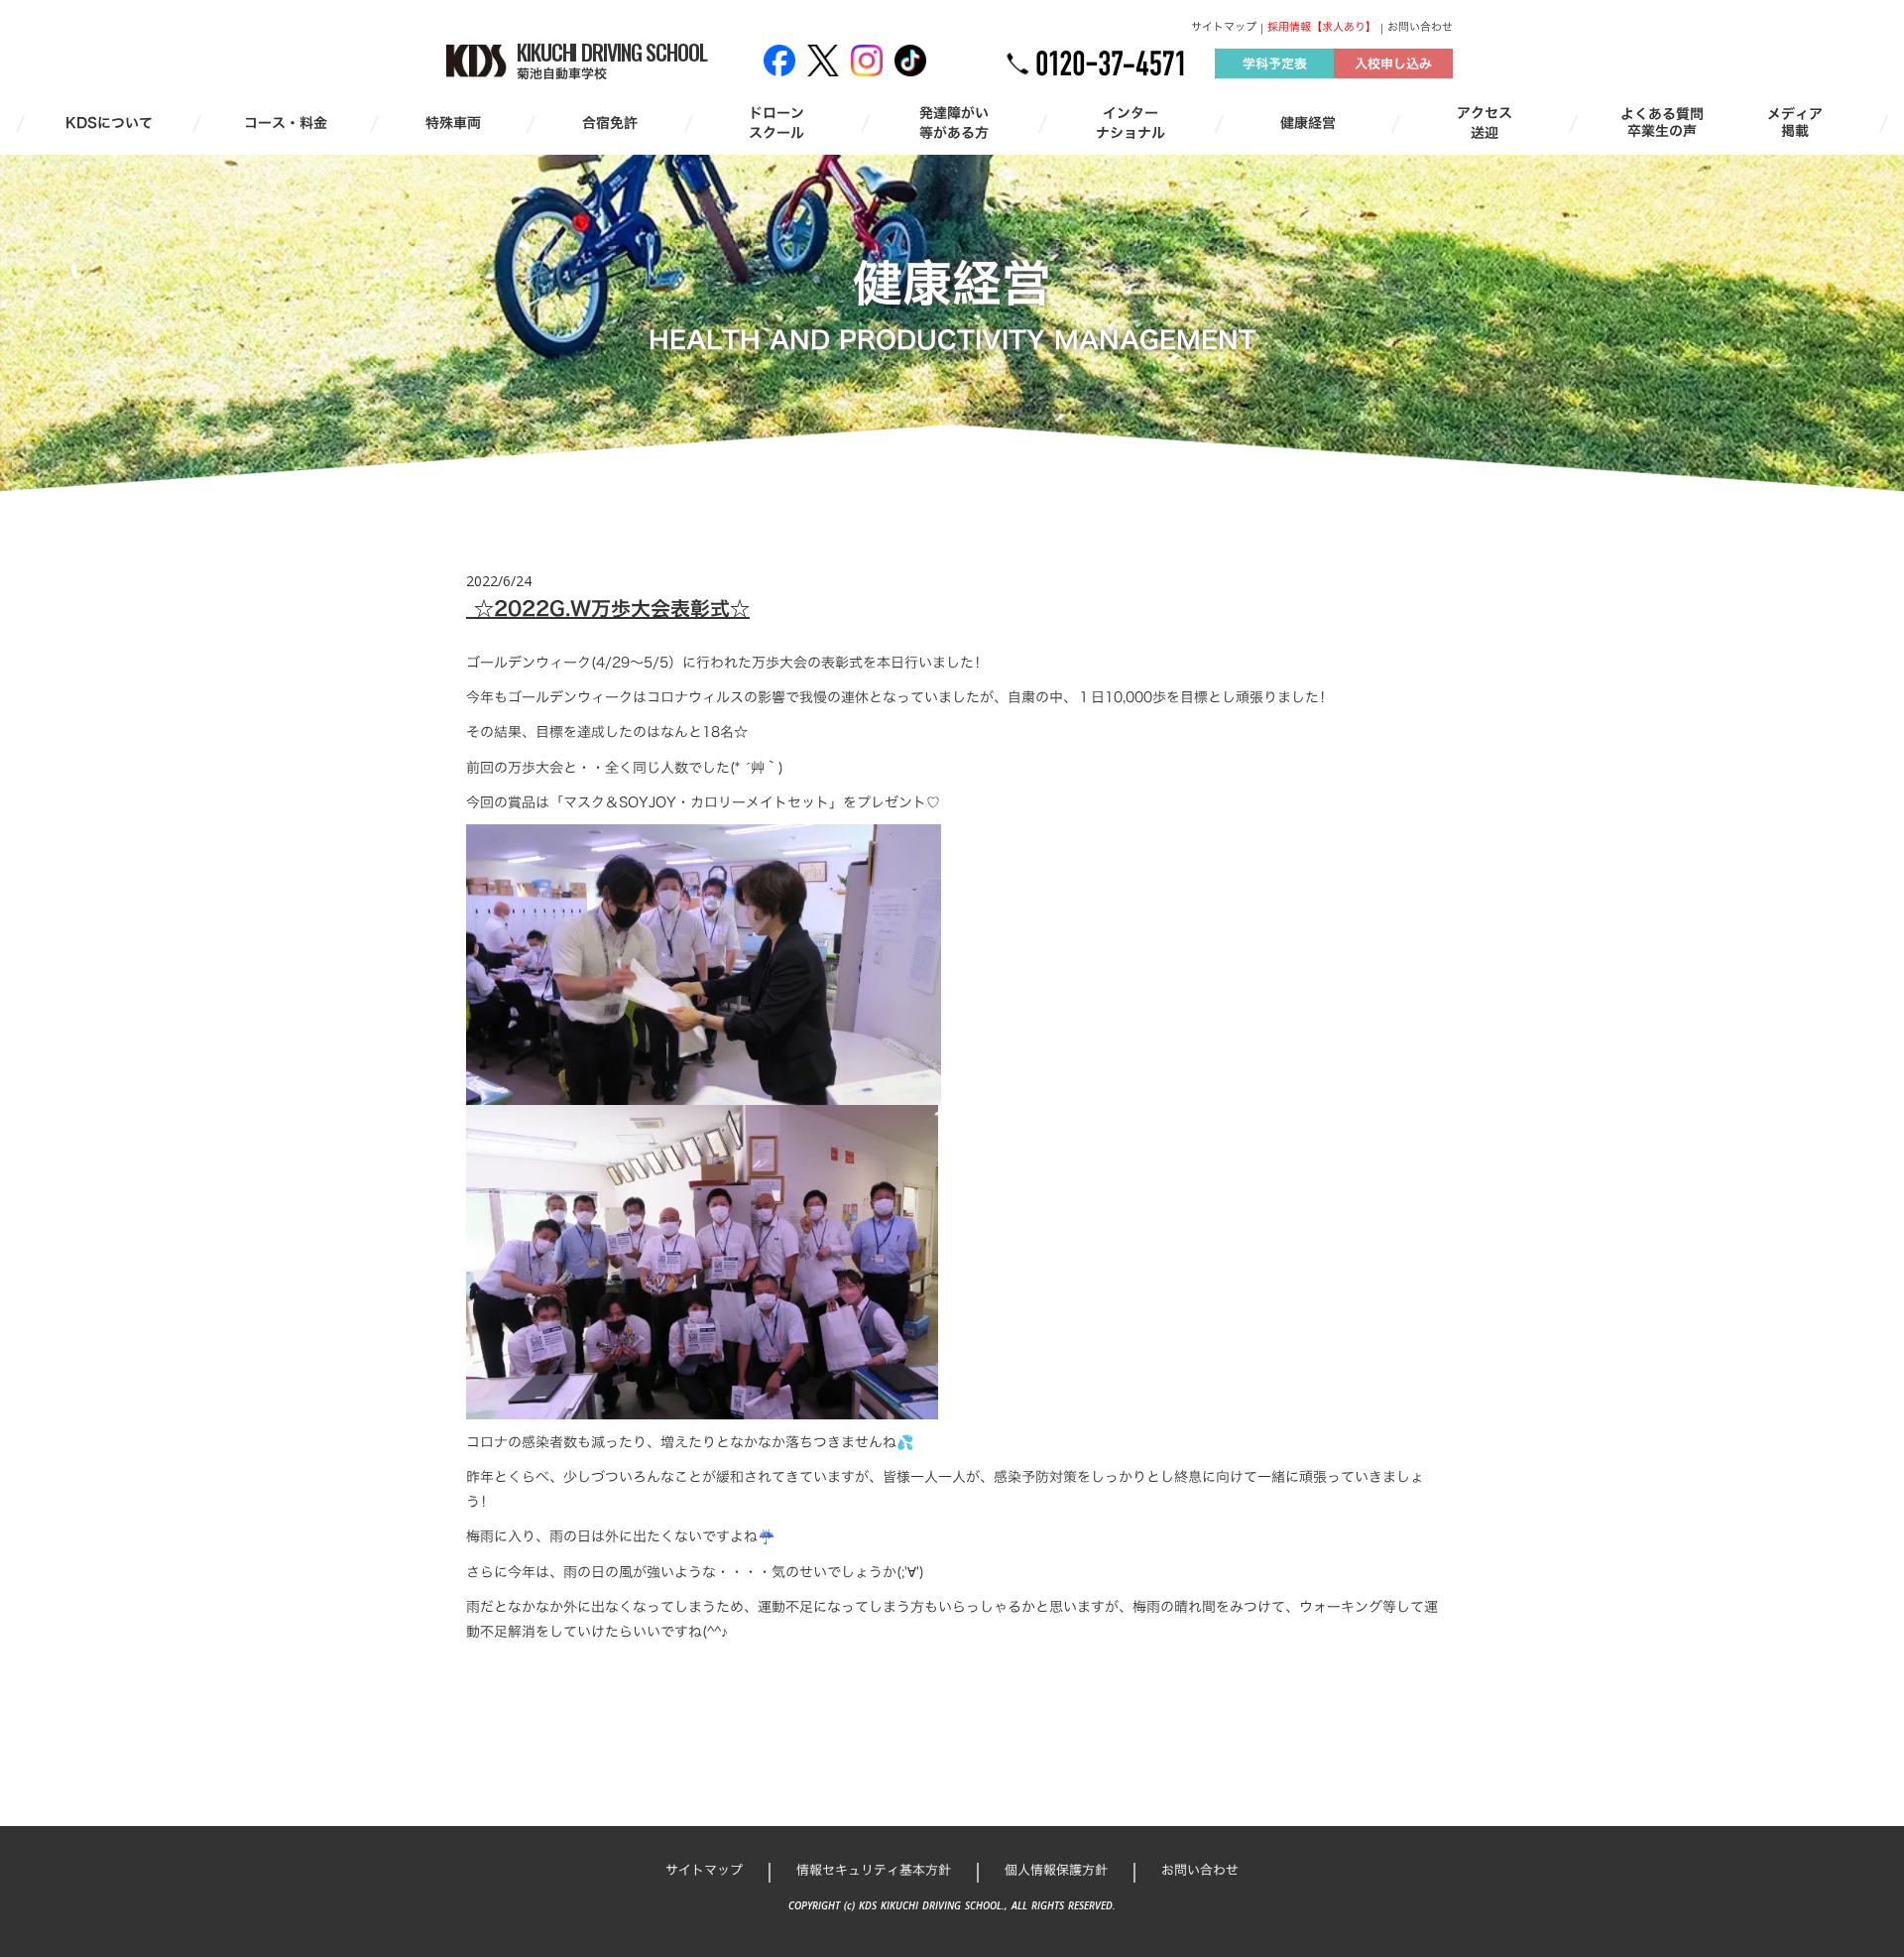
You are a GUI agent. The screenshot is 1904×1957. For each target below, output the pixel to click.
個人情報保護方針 (1056, 1870)
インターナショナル (1130, 122)
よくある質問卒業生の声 (1662, 123)
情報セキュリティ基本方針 (874, 1870)
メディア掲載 (1795, 123)
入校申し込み (1393, 63)
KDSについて (109, 123)
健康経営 (1308, 123)
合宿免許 (610, 123)
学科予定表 (1275, 63)
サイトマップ (1224, 27)
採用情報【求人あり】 (1322, 27)
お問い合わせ (1420, 27)
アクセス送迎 (1485, 122)
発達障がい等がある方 (954, 122)
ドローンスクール (776, 122)
